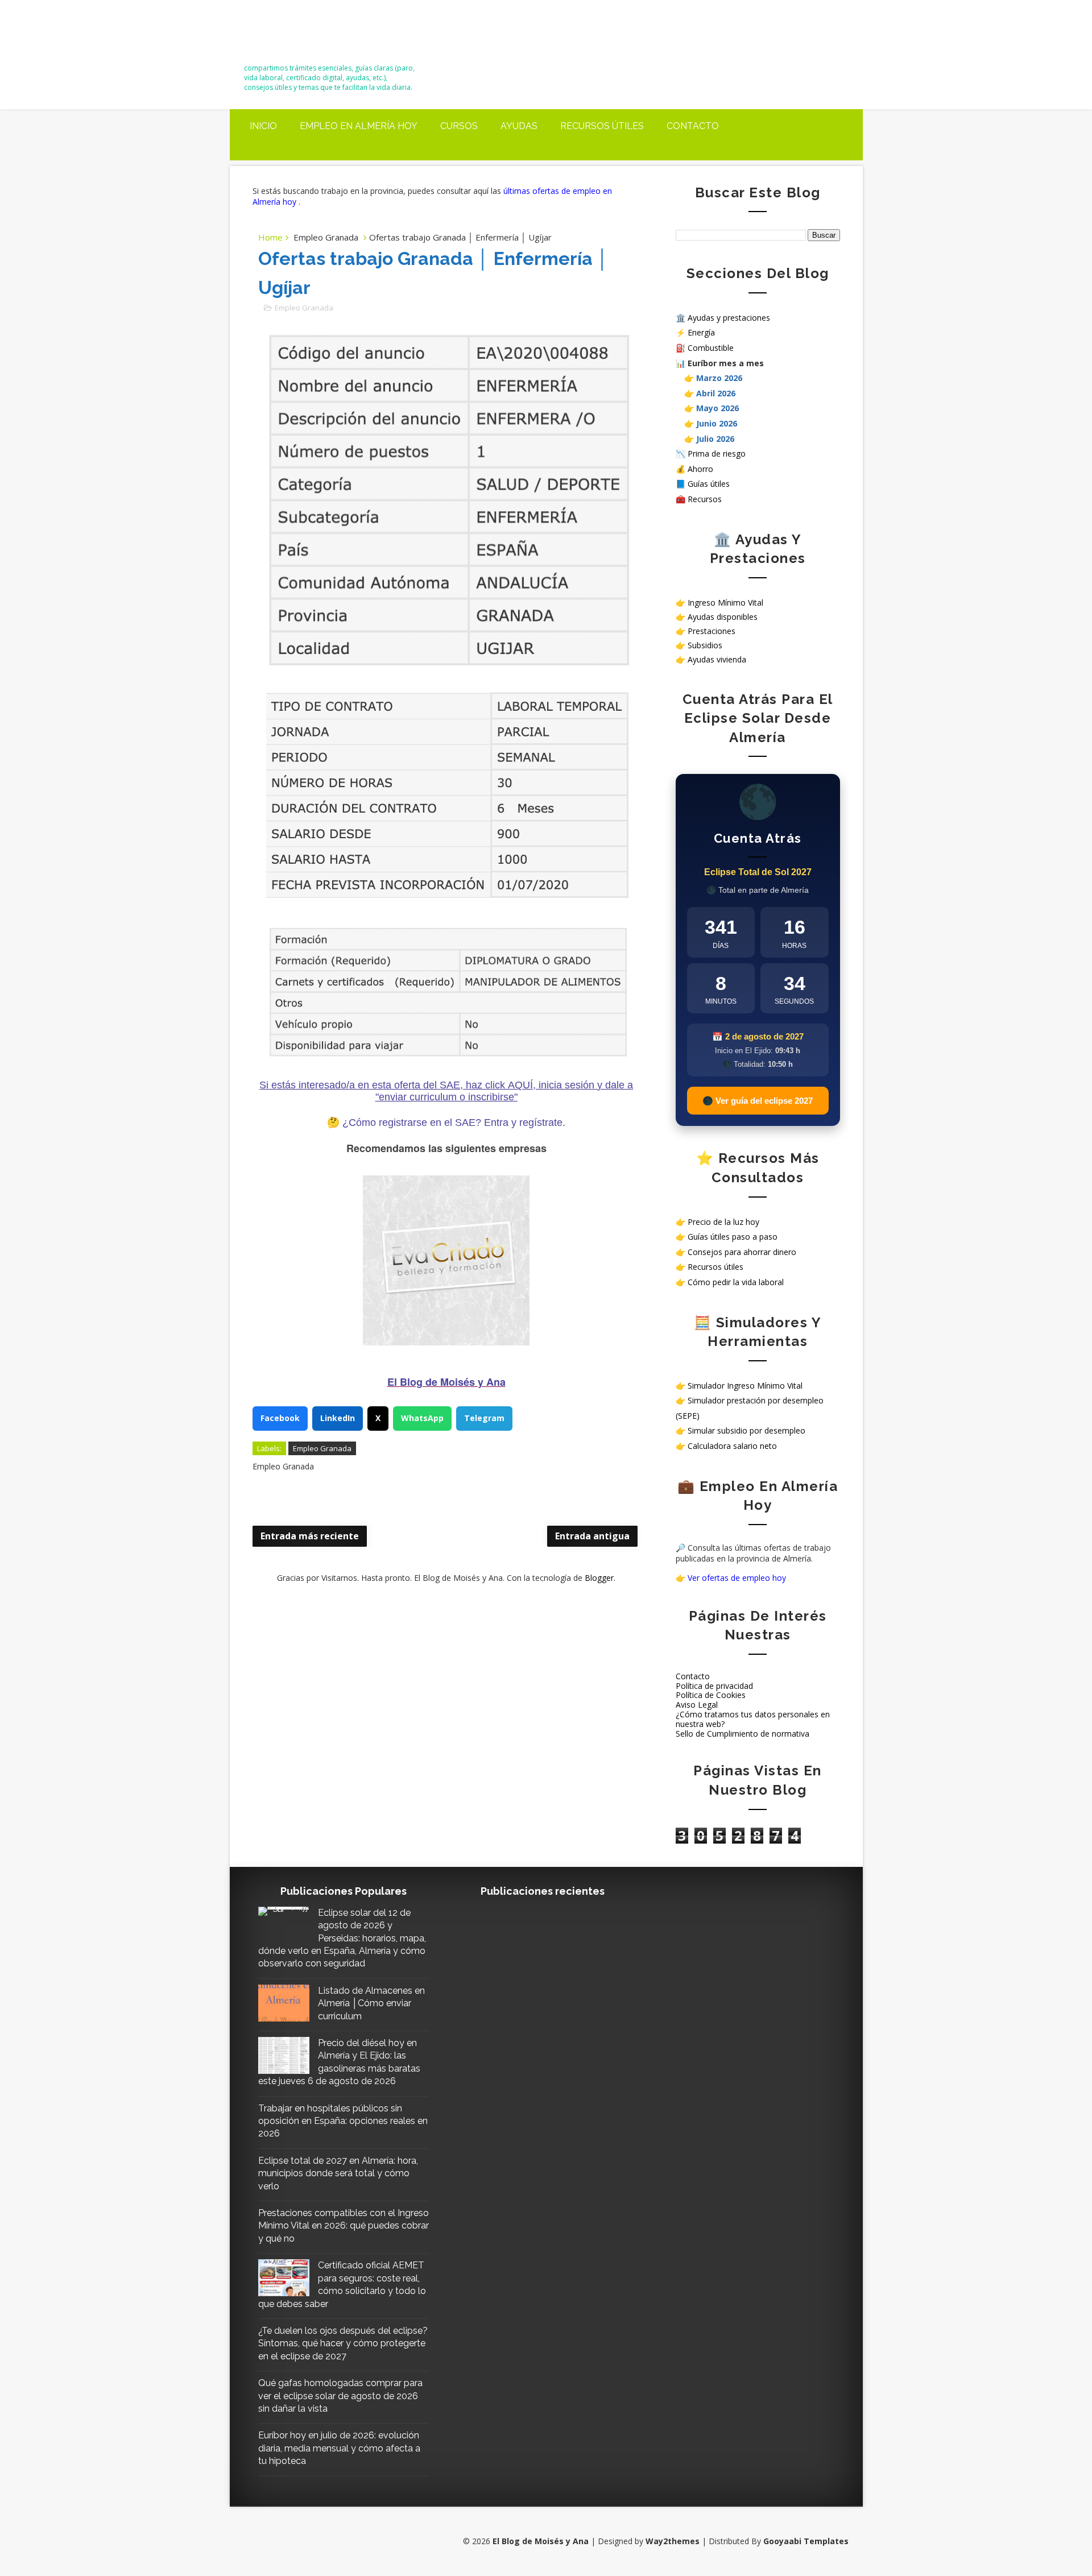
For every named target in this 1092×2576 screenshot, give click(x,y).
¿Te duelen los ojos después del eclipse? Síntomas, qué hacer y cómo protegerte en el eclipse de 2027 (343, 2343)
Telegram (484, 1418)
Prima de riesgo (717, 454)
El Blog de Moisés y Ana (307, 36)
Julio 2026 (715, 439)
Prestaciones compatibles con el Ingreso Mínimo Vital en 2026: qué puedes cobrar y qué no (344, 2226)
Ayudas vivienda (717, 659)
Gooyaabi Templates (806, 2541)
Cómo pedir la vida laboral (736, 1282)
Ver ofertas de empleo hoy (737, 1578)
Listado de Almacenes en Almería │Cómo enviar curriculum (371, 2003)
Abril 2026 (716, 393)
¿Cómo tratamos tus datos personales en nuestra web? (753, 1719)
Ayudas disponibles (723, 617)
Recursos (705, 499)
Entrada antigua (592, 1536)
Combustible (711, 348)
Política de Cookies (711, 1695)
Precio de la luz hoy (723, 1222)
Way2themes (673, 2541)
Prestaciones (712, 631)
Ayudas (519, 126)
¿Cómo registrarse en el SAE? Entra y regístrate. (454, 1123)
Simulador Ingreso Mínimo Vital (745, 1386)
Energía (701, 332)
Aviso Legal (697, 1705)
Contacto (693, 126)
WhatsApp (422, 1418)
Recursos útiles (602, 126)
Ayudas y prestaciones (729, 318)
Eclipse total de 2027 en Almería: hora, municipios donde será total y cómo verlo (338, 2173)
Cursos (459, 126)
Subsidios (705, 645)
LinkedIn (338, 1418)
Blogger (599, 1578)
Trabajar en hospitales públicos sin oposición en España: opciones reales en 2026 (343, 2121)
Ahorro (700, 469)
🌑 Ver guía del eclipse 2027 (758, 1101)
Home (270, 237)
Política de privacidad (714, 1686)
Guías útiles (709, 484)
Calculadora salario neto (732, 1446)
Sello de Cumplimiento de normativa (743, 1734)
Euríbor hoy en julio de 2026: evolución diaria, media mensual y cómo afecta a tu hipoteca (339, 2448)
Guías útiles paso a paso (733, 1237)
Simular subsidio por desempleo (746, 1430)
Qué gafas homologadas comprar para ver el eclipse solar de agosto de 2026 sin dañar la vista (340, 2396)
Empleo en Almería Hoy (359, 126)
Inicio (263, 126)
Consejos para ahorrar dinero (742, 1252)
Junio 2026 (717, 423)
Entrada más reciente (310, 1536)
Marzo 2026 (719, 378)
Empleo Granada (326, 237)
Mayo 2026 (717, 408)
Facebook (280, 1418)
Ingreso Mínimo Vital (725, 602)
